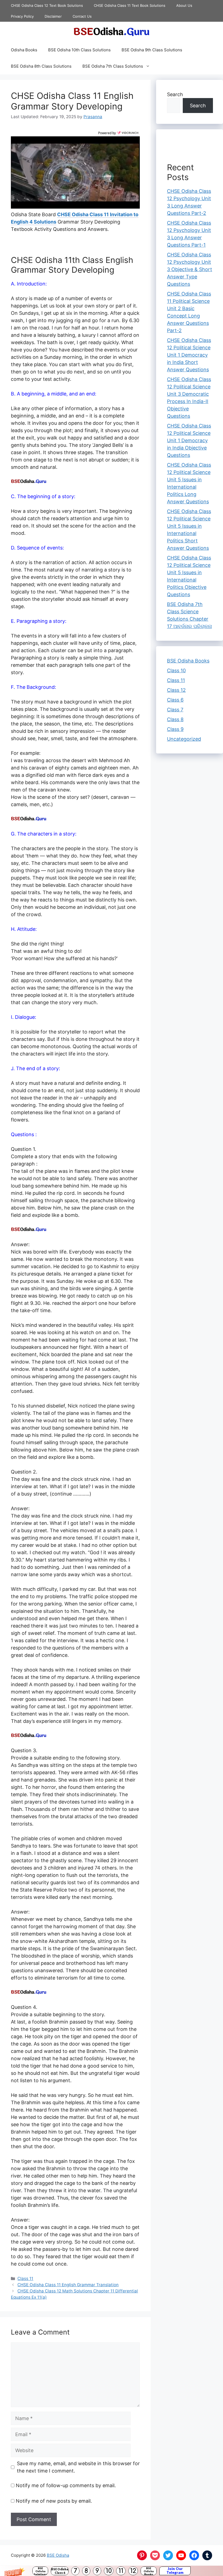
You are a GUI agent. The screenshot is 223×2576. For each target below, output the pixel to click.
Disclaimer (53, 16)
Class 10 (176, 670)
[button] (112, 2571)
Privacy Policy (22, 16)
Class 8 (175, 719)
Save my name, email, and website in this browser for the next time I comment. (78, 2467)
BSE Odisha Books (149, 2571)
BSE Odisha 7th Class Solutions (113, 66)
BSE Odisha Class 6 (60, 2571)
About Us (184, 5)
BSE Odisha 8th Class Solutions (41, 66)
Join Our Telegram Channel (175, 2571)
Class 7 (175, 710)
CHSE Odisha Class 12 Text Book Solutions (47, 5)
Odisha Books (24, 50)
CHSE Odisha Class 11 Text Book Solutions (130, 5)
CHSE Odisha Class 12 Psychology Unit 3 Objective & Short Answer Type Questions (190, 269)
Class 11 (25, 2278)
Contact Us (82, 16)
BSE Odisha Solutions (40, 2571)
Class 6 (175, 700)
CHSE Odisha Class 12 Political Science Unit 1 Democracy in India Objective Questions (189, 440)
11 (121, 2571)
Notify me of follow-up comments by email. (66, 2485)
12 (133, 2571)
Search (175, 94)
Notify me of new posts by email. (54, 2501)
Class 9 (175, 729)
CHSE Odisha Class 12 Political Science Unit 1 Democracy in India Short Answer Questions (189, 355)
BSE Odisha (58, 2555)
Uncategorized (184, 739)
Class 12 (176, 690)
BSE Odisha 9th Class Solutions (152, 50)
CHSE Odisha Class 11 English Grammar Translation (68, 2285)
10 (109, 2571)
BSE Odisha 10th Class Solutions (79, 50)
